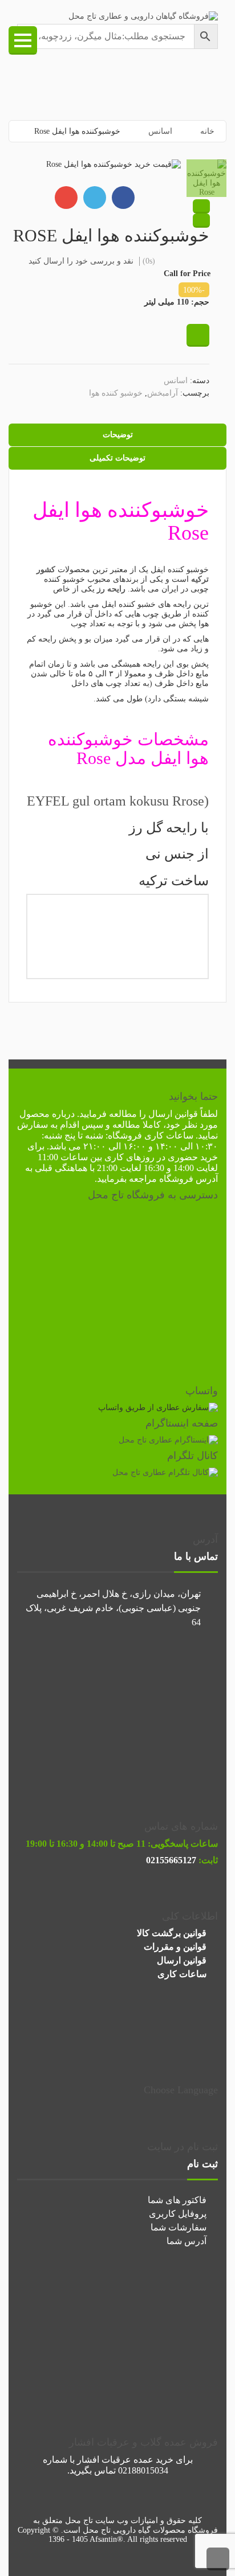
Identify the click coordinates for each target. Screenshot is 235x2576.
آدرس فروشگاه (189, 1179)
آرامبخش (163, 393)
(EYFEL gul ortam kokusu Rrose (118, 801)
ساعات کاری (182, 1974)
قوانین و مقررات (175, 1947)
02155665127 (171, 1860)
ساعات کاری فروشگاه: (149, 1135)
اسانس (160, 131)
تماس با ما (196, 1556)
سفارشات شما (179, 2227)
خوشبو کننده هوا (116, 393)
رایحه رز (111, 589)
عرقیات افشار (104, 2460)
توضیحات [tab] (118, 435)
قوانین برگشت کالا (172, 1933)
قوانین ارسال (173, 1114)
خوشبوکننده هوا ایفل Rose (121, 521)
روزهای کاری (129, 1157)
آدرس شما (187, 2241)
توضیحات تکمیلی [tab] (117, 458)
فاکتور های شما (177, 2200)
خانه (207, 131)
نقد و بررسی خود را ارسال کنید (81, 261)
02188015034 (143, 2470)
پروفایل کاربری (178, 2214)
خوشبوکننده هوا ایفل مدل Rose (128, 749)
